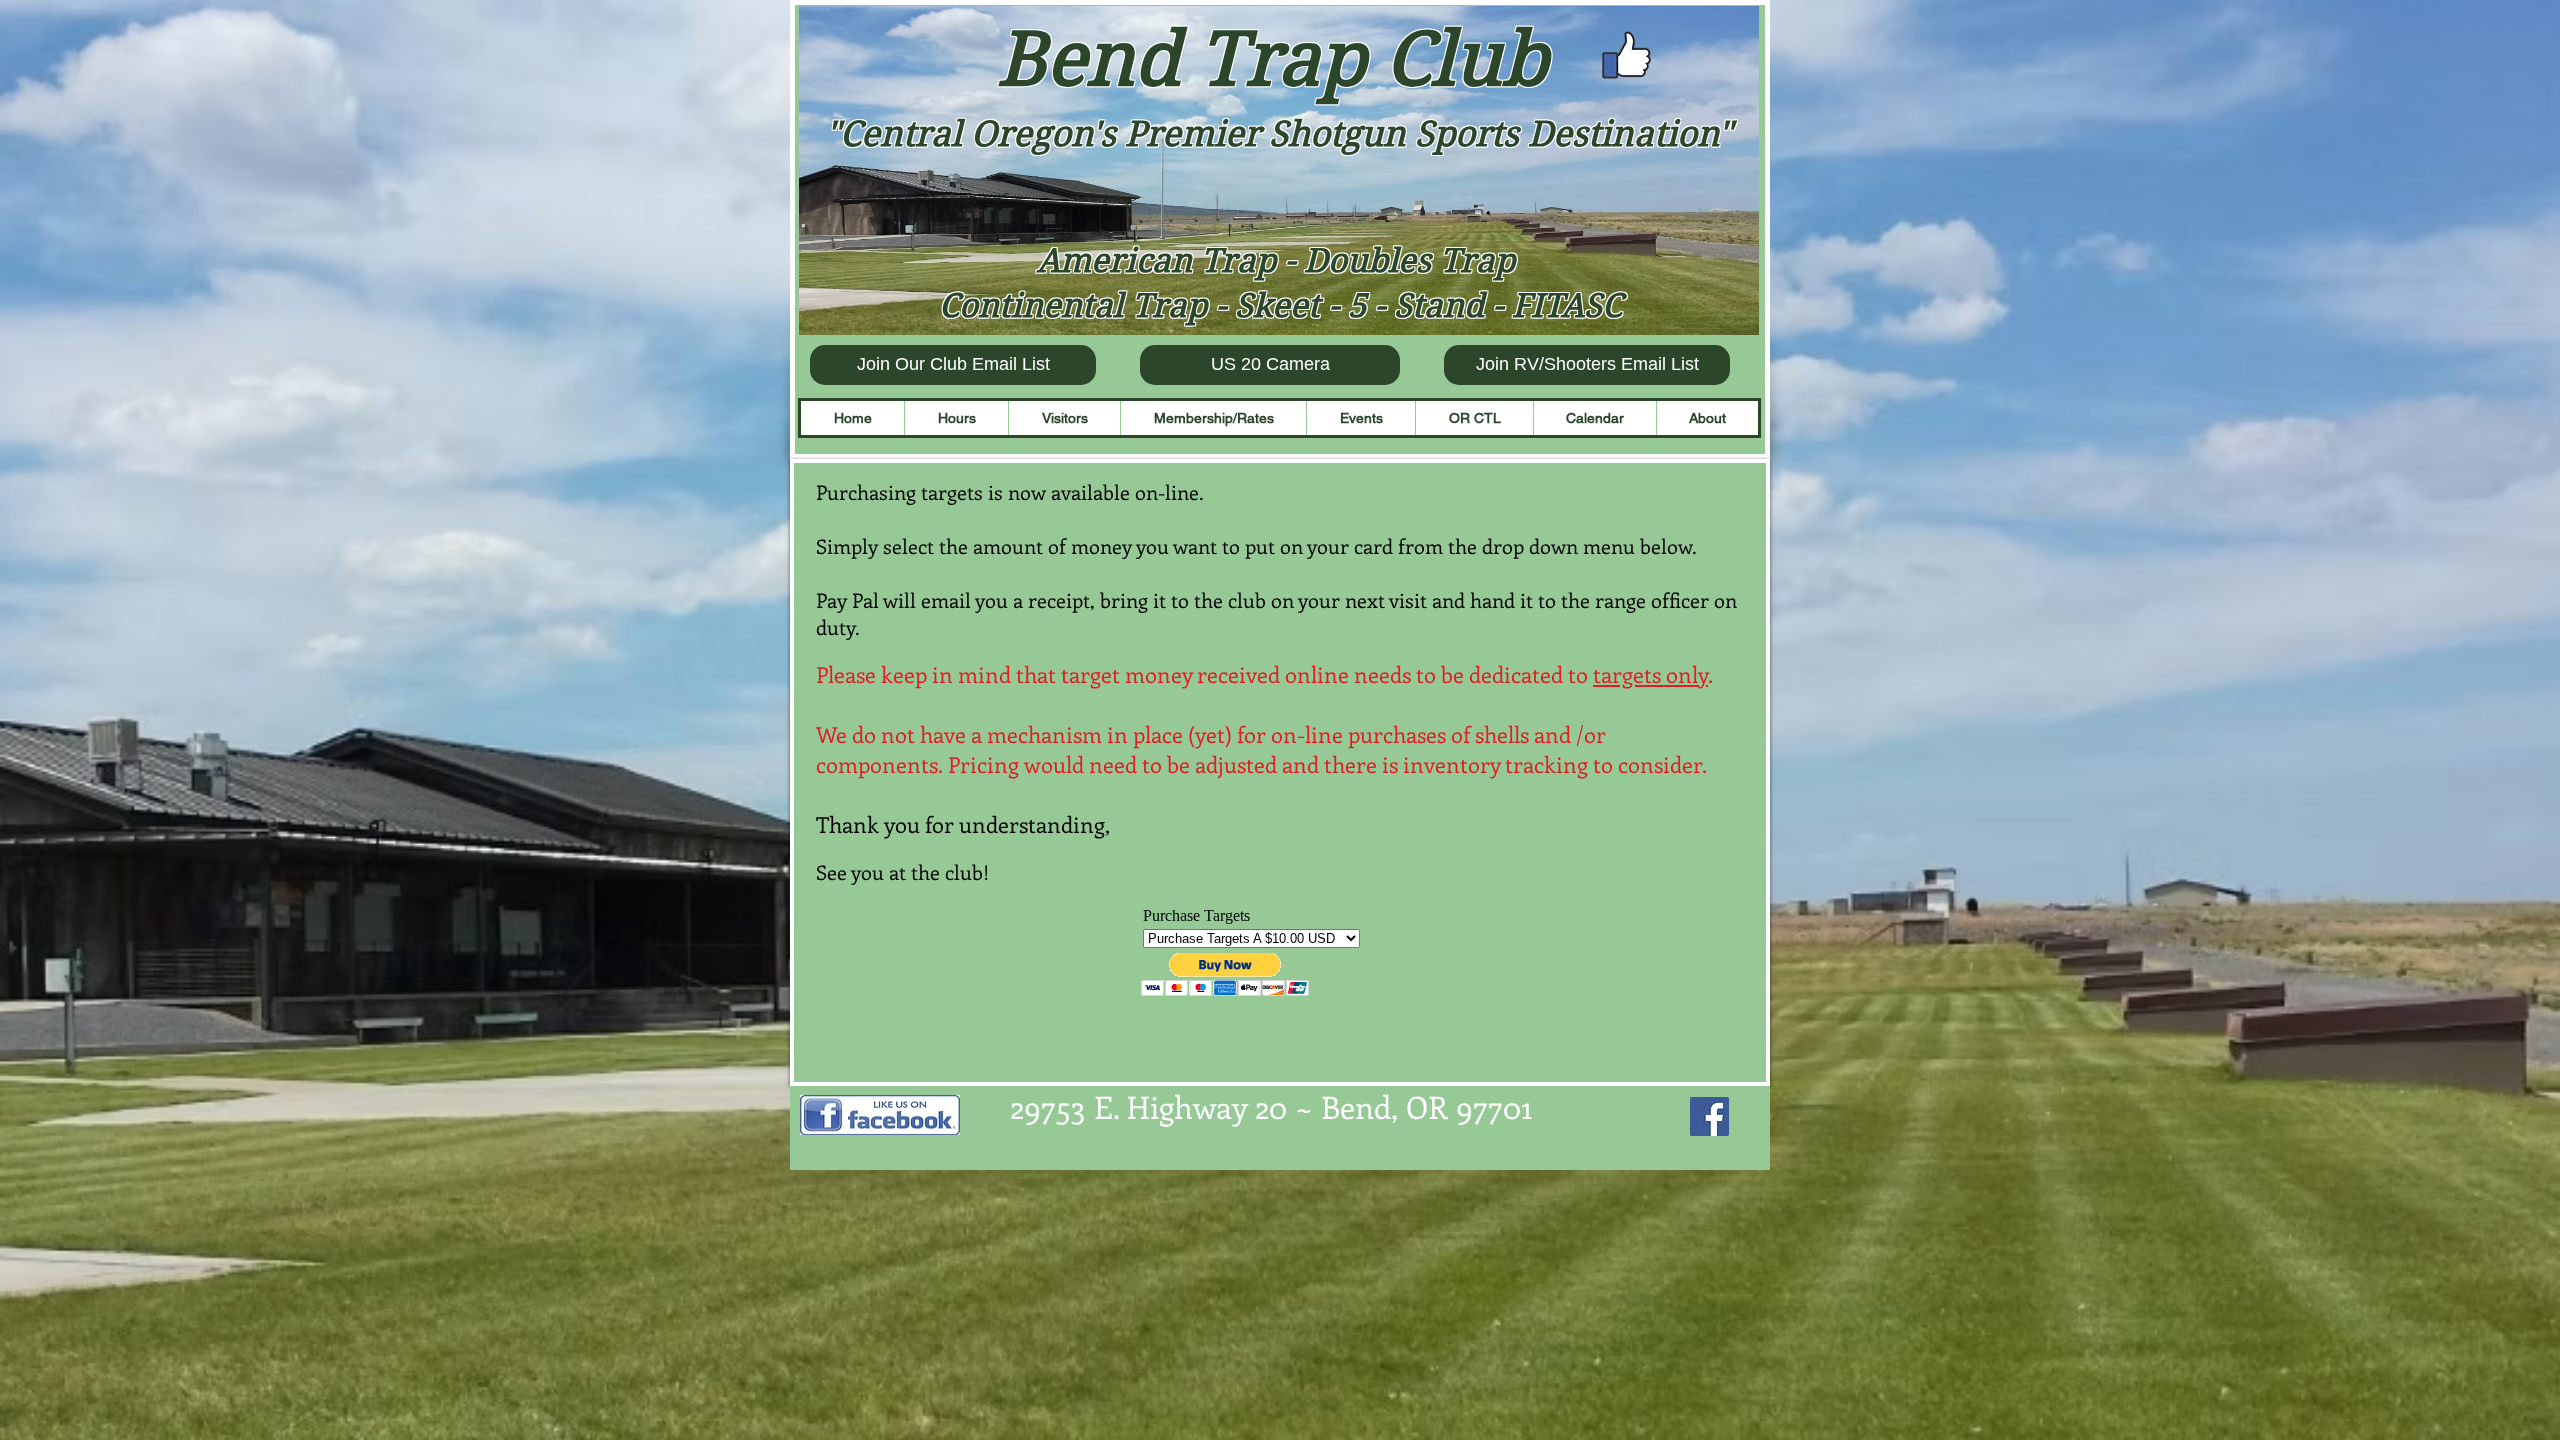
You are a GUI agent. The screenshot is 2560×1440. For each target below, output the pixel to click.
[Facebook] (1709, 1116)
